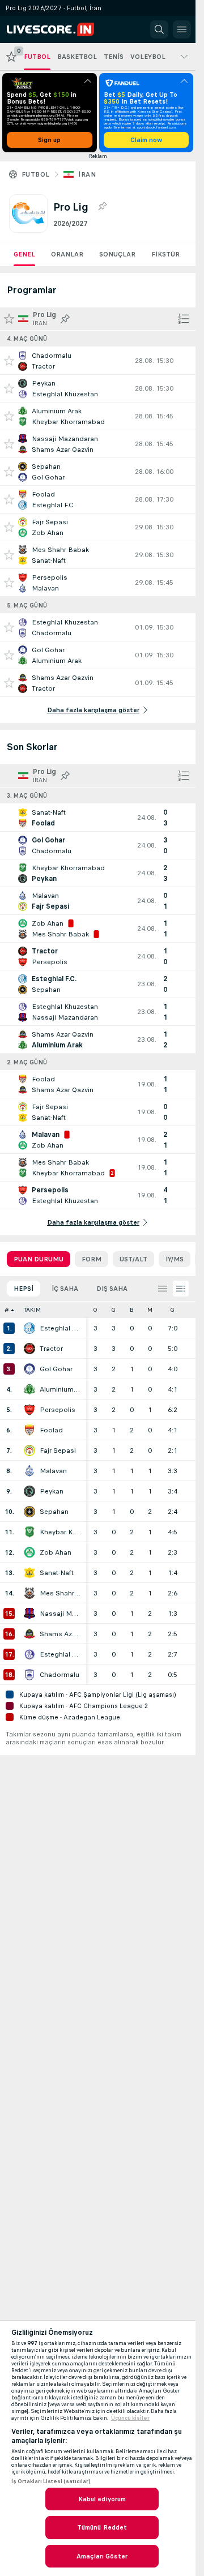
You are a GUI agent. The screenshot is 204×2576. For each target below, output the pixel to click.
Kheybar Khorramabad (60, 1532)
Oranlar (67, 254)
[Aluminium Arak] (29, 1389)
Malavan (53, 1471)
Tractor (51, 1349)
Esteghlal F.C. (60, 1328)
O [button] (95, 1310)
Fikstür (165, 254)
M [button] (150, 1310)
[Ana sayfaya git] (58, 29)
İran (87, 174)
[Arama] (159, 29)
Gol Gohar (56, 1369)
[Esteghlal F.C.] (29, 1328)
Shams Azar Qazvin (60, 1634)
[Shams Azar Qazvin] (29, 1634)
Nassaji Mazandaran (60, 1614)
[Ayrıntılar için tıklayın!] (98, 361)
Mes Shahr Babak (60, 1593)
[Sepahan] (29, 1512)
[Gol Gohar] (29, 1369)
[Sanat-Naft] (29, 1573)
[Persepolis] (29, 1410)
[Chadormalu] (29, 1675)
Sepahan (54, 1512)
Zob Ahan (56, 1552)
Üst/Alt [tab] (133, 1259)
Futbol (35, 174)
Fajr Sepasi (58, 1450)
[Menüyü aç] (182, 29)
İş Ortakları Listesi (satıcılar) (51, 2481)
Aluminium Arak (60, 1389)
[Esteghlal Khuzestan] (29, 1654)
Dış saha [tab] (112, 1289)
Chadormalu (59, 1675)
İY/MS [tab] (175, 1259)
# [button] (7, 1310)
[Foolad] (29, 1430)
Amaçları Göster (102, 2556)
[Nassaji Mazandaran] (29, 1614)
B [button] (132, 1310)
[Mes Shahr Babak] (29, 1593)
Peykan (52, 1491)
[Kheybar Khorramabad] (29, 1532)
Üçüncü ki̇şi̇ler (130, 2418)
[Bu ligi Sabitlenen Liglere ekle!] (102, 207)
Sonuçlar (117, 254)
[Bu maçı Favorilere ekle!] (9, 361)
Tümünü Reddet (102, 2527)
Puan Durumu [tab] (39, 1259)
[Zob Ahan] (29, 1552)
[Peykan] (29, 1491)
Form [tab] (92, 1259)
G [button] (113, 1310)
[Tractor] (29, 1349)
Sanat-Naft (57, 1573)
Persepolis (58, 1410)
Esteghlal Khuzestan (60, 1654)
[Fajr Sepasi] (29, 1450)
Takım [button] (32, 1310)
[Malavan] (29, 1471)
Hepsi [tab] (24, 1289)
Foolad (51, 1430)
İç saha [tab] (65, 1289)
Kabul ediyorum (102, 2499)
